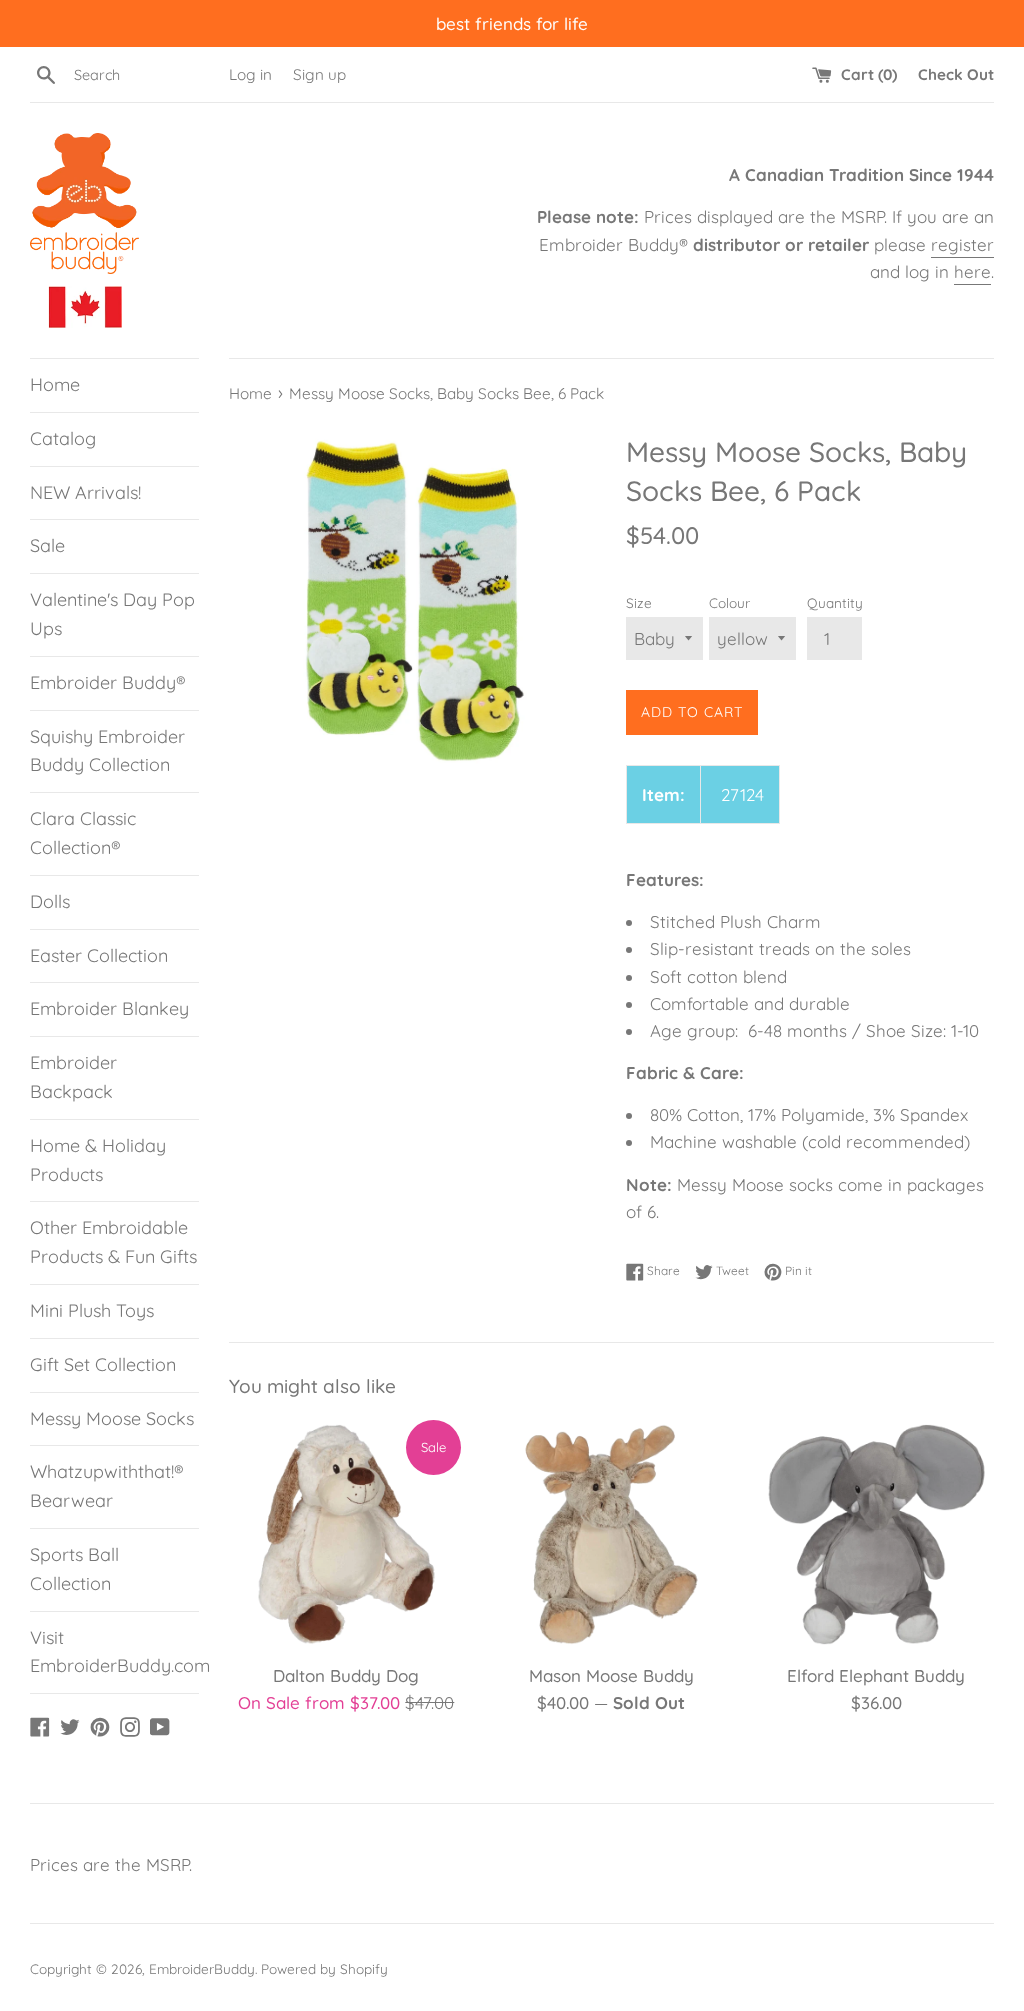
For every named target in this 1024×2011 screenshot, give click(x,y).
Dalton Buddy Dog (346, 1675)
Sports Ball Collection (74, 1569)
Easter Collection (99, 955)
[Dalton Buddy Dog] (346, 1534)
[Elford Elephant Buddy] (876, 1534)
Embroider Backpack (73, 1077)
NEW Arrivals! (85, 492)
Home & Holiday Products (98, 1160)
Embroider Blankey (109, 1008)
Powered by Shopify (324, 1968)
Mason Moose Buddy (611, 1675)
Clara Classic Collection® (83, 833)
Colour (729, 602)
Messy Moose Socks (112, 1418)
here (972, 271)
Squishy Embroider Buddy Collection (107, 751)
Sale (47, 545)
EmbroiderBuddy (202, 1968)
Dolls (50, 901)
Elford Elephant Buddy (876, 1675)
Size (639, 602)
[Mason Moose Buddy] (611, 1534)
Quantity (835, 602)
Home (55, 384)
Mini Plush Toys (92, 1310)
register (962, 244)
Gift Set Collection (103, 1364)
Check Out (956, 74)
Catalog (63, 438)
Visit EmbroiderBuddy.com (114, 1652)
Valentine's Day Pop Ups (112, 614)
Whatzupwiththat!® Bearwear (107, 1486)
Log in (250, 74)
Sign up (319, 74)
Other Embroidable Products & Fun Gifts (113, 1242)
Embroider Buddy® (108, 682)
